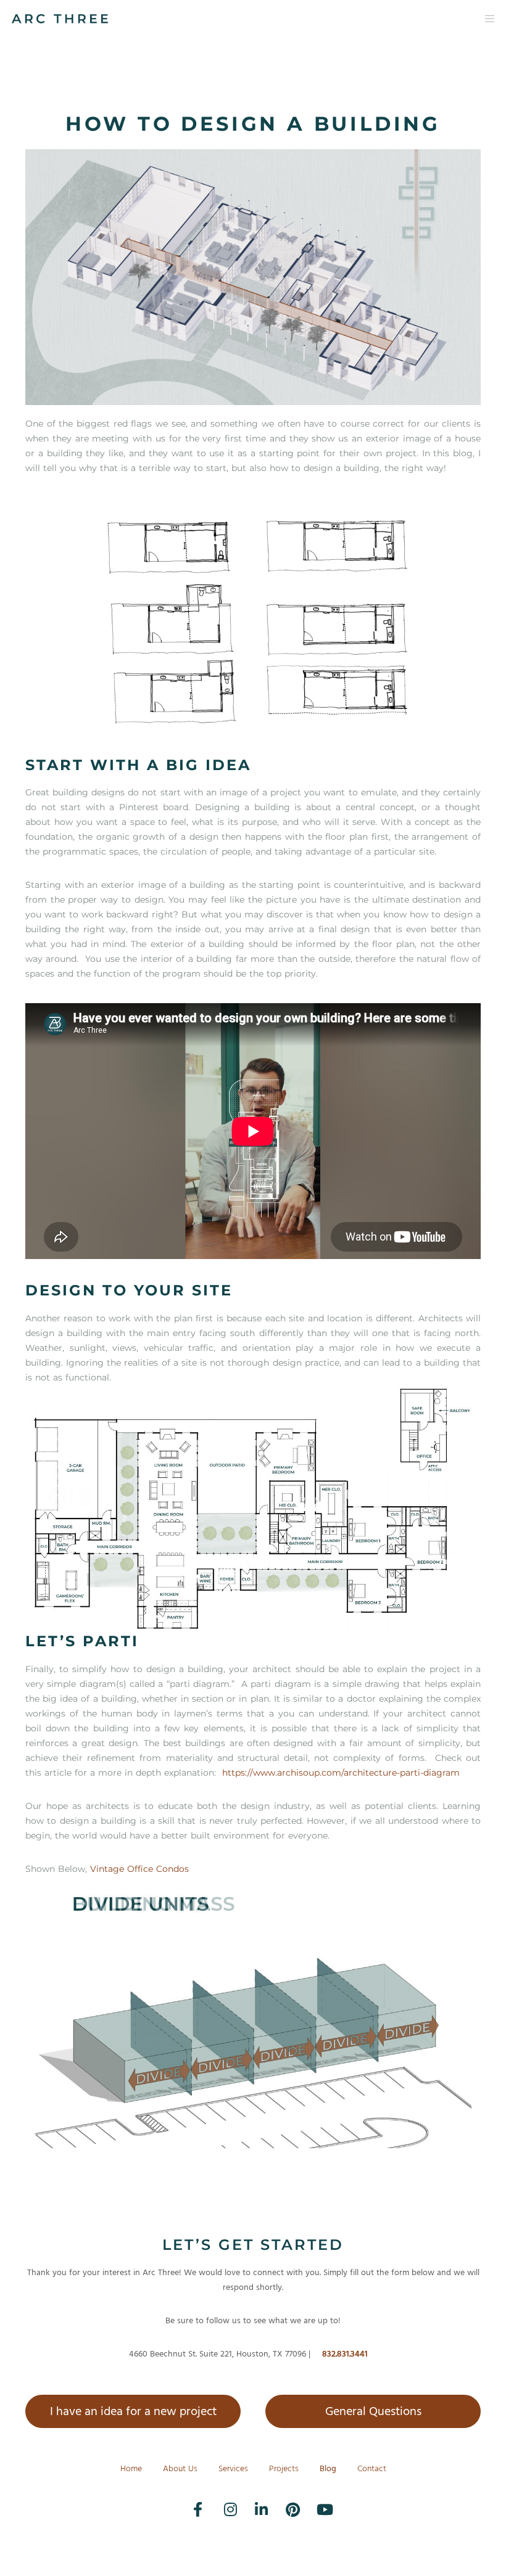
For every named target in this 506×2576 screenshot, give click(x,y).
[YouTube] (315, 2500)
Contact (372, 2468)
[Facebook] (191, 2500)
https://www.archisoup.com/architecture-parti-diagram (341, 1773)
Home (131, 2468)
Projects (284, 2468)
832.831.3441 (345, 2354)
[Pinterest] (284, 2500)
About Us (180, 2468)
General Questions (373, 2411)
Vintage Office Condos (139, 1869)
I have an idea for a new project (133, 2411)
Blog (328, 2468)
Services (233, 2468)
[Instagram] (222, 2500)
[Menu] (486, 18)
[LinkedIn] (253, 2500)
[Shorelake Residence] (253, 1509)
